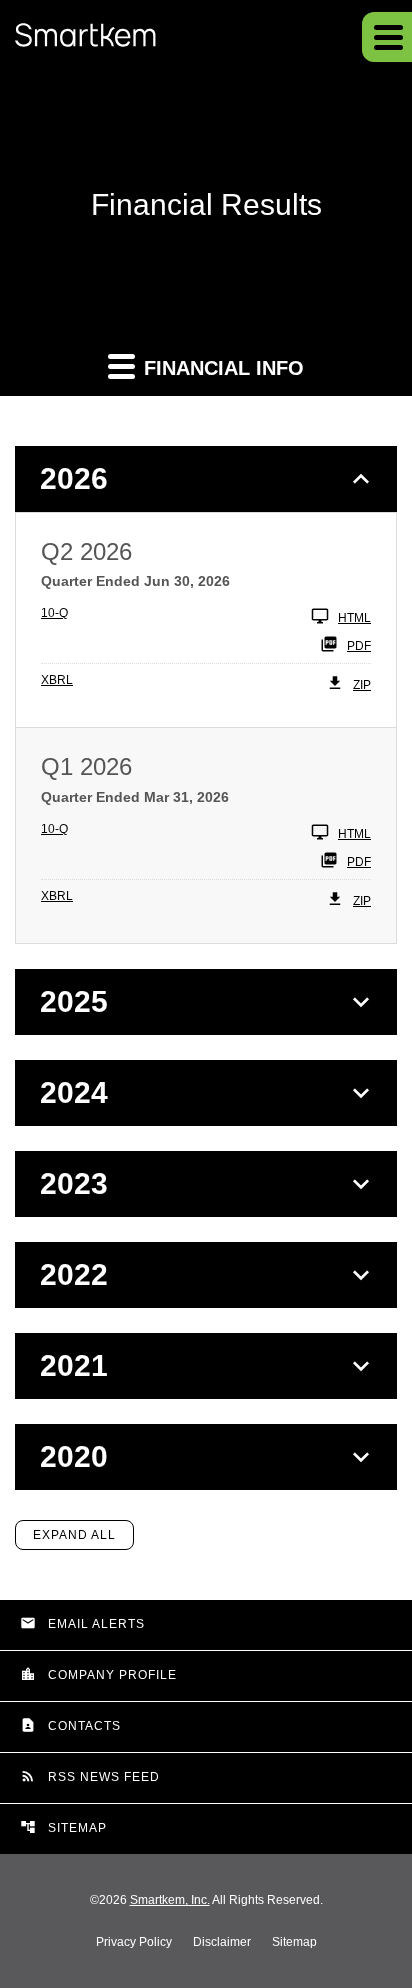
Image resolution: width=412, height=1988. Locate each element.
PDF (359, 646)
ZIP (362, 685)
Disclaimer (222, 1942)
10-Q (54, 613)
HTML (354, 618)
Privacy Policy (134, 1942)
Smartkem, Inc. (170, 1900)
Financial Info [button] (221, 368)
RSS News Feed (90, 1776)
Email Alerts (82, 1623)
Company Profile (98, 1674)
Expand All (74, 1535)
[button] (387, 37)
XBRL (57, 680)
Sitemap (63, 1827)
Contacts (70, 1725)
